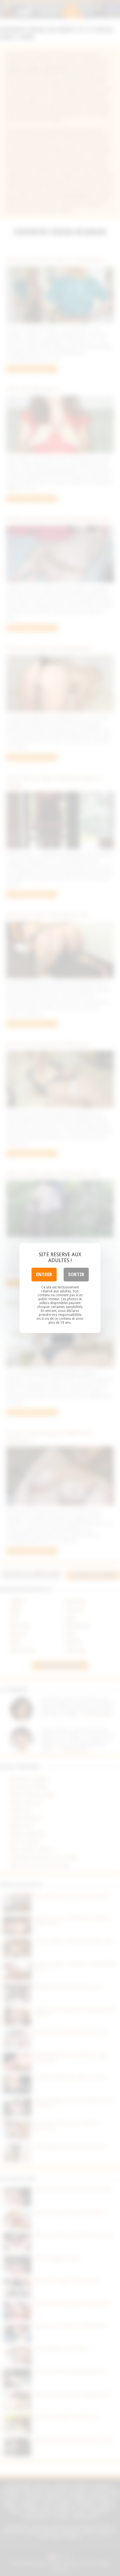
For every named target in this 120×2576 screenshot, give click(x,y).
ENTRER (44, 1275)
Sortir (76, 1275)
